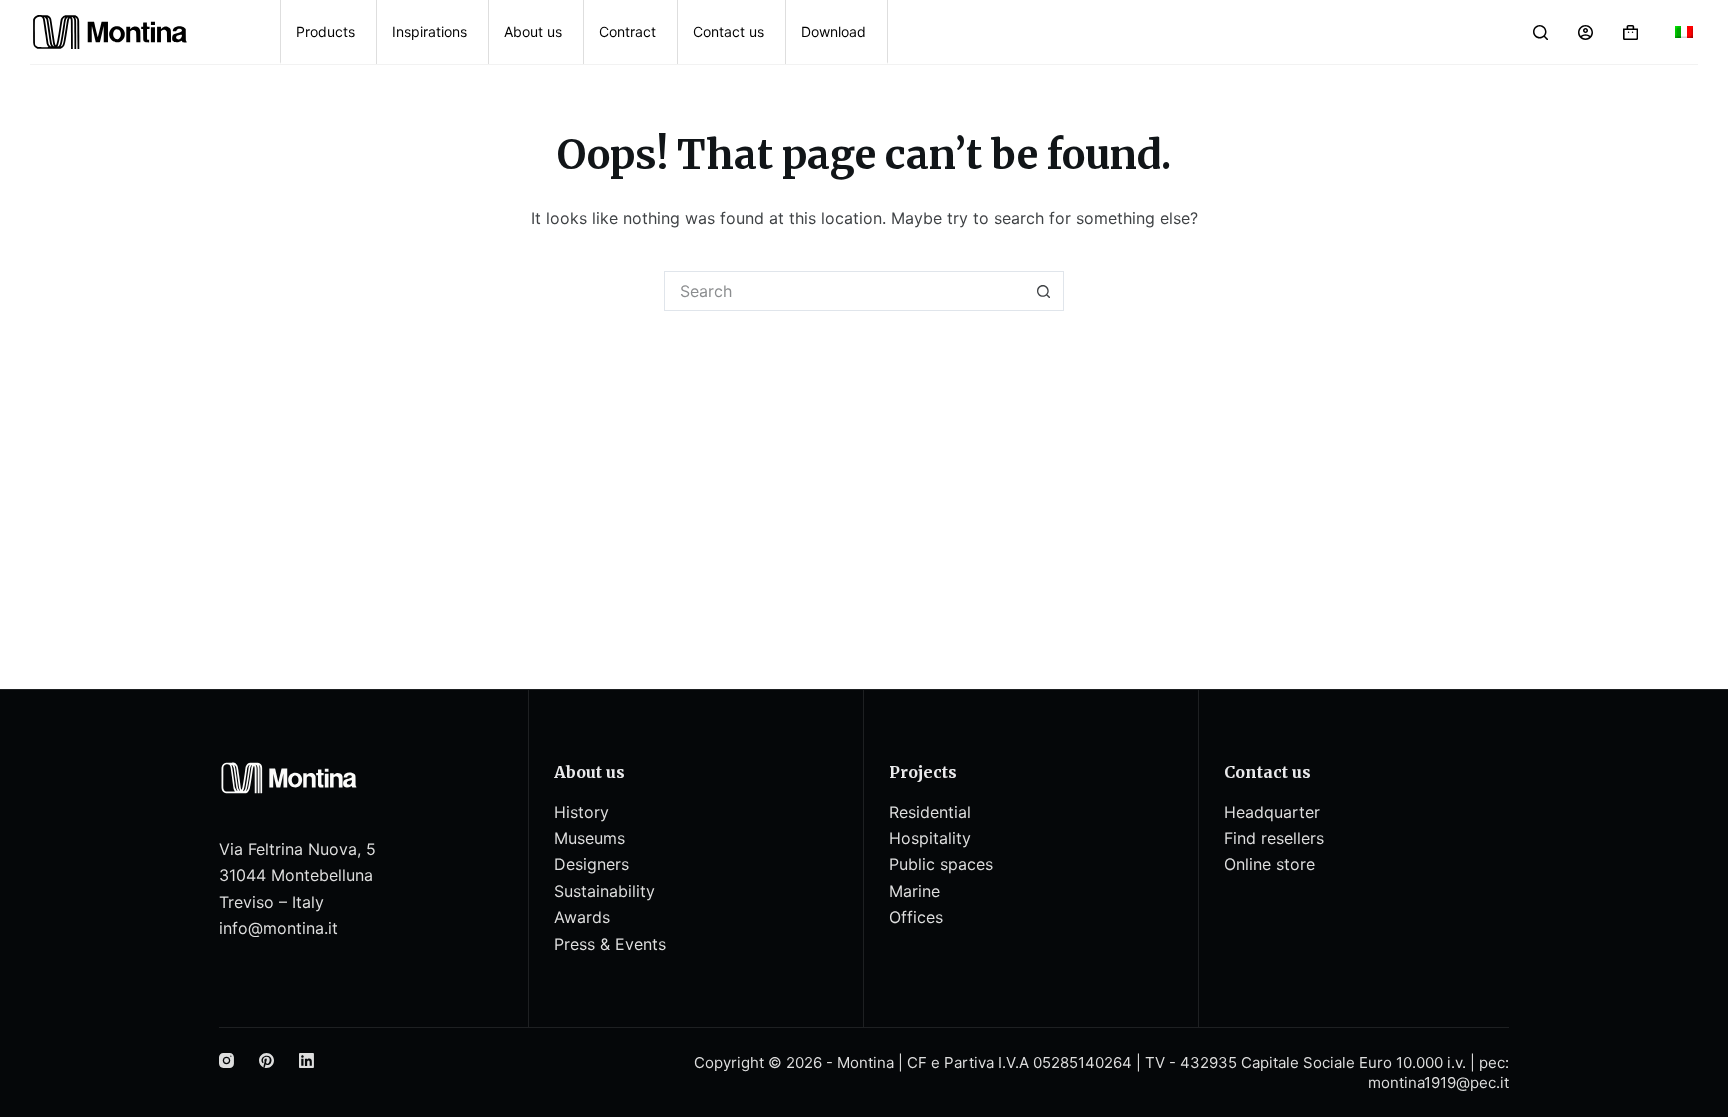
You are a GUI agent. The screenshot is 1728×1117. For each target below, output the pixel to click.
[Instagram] (226, 1060)
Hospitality (930, 838)
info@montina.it (278, 928)
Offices (916, 917)
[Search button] (1044, 291)
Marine (914, 891)
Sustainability (604, 891)
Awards (582, 917)
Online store (1269, 864)
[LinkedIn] (306, 1060)
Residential (930, 812)
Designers (591, 864)
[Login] (1585, 32)
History (581, 812)
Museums (589, 838)
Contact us (728, 31)
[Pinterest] (266, 1060)
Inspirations (429, 31)
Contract (627, 31)
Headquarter (1272, 812)
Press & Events (610, 944)
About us (533, 31)
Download (833, 31)
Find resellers (1274, 838)
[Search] (1540, 32)
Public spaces (941, 864)
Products (325, 31)
